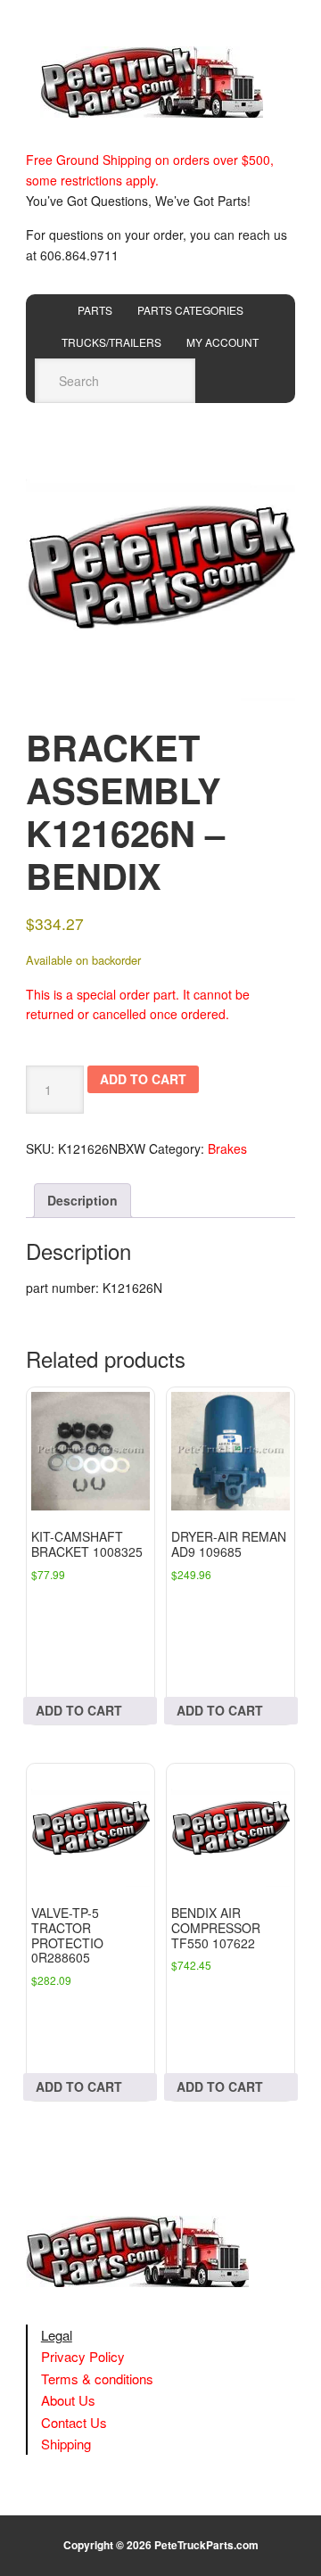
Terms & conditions (97, 2378)
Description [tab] (82, 1200)
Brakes (227, 1148)
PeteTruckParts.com (206, 2545)
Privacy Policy (83, 2356)
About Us (68, 2400)
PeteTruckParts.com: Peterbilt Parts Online (160, 82)
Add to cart (143, 1079)
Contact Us (74, 2422)
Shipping (66, 2444)
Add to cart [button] (79, 1710)
